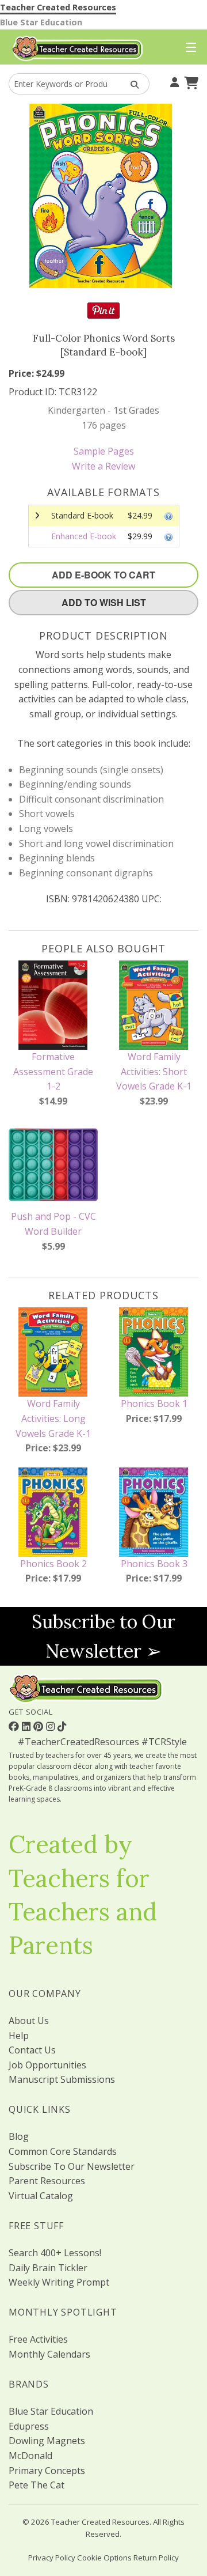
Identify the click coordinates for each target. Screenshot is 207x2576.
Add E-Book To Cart (103, 575)
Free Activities (38, 2339)
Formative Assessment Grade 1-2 (53, 1071)
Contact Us (32, 2050)
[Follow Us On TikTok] (62, 1726)
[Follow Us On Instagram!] (52, 1726)
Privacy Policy (52, 2558)
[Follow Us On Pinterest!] (40, 1726)
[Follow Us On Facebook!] (15, 1726)
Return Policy (156, 2558)
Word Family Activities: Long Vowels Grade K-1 (53, 1418)
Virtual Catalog (41, 2196)
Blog (19, 2136)
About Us (29, 2021)
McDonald (30, 2456)
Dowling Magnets (47, 2441)
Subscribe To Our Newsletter (72, 2166)
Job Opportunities (47, 2065)
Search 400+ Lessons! (55, 2253)
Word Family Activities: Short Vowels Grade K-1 (154, 1071)
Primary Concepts (47, 2471)
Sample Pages (104, 451)
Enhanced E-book (84, 536)
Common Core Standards (63, 2151)
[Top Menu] (188, 48)
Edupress (29, 2426)
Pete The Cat (37, 2485)
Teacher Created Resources (58, 7)
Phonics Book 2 (53, 1564)
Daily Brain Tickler (48, 2268)
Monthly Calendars (49, 2354)
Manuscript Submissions (62, 2079)
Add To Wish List (104, 602)
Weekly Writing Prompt (59, 2282)
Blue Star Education (41, 22)
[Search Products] (131, 84)
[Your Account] (173, 81)
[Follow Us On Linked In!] (28, 1726)
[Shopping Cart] (190, 81)
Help (19, 2036)
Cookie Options (104, 2558)
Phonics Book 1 (154, 1404)
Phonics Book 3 (154, 1564)
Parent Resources (47, 2181)
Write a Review (103, 466)
